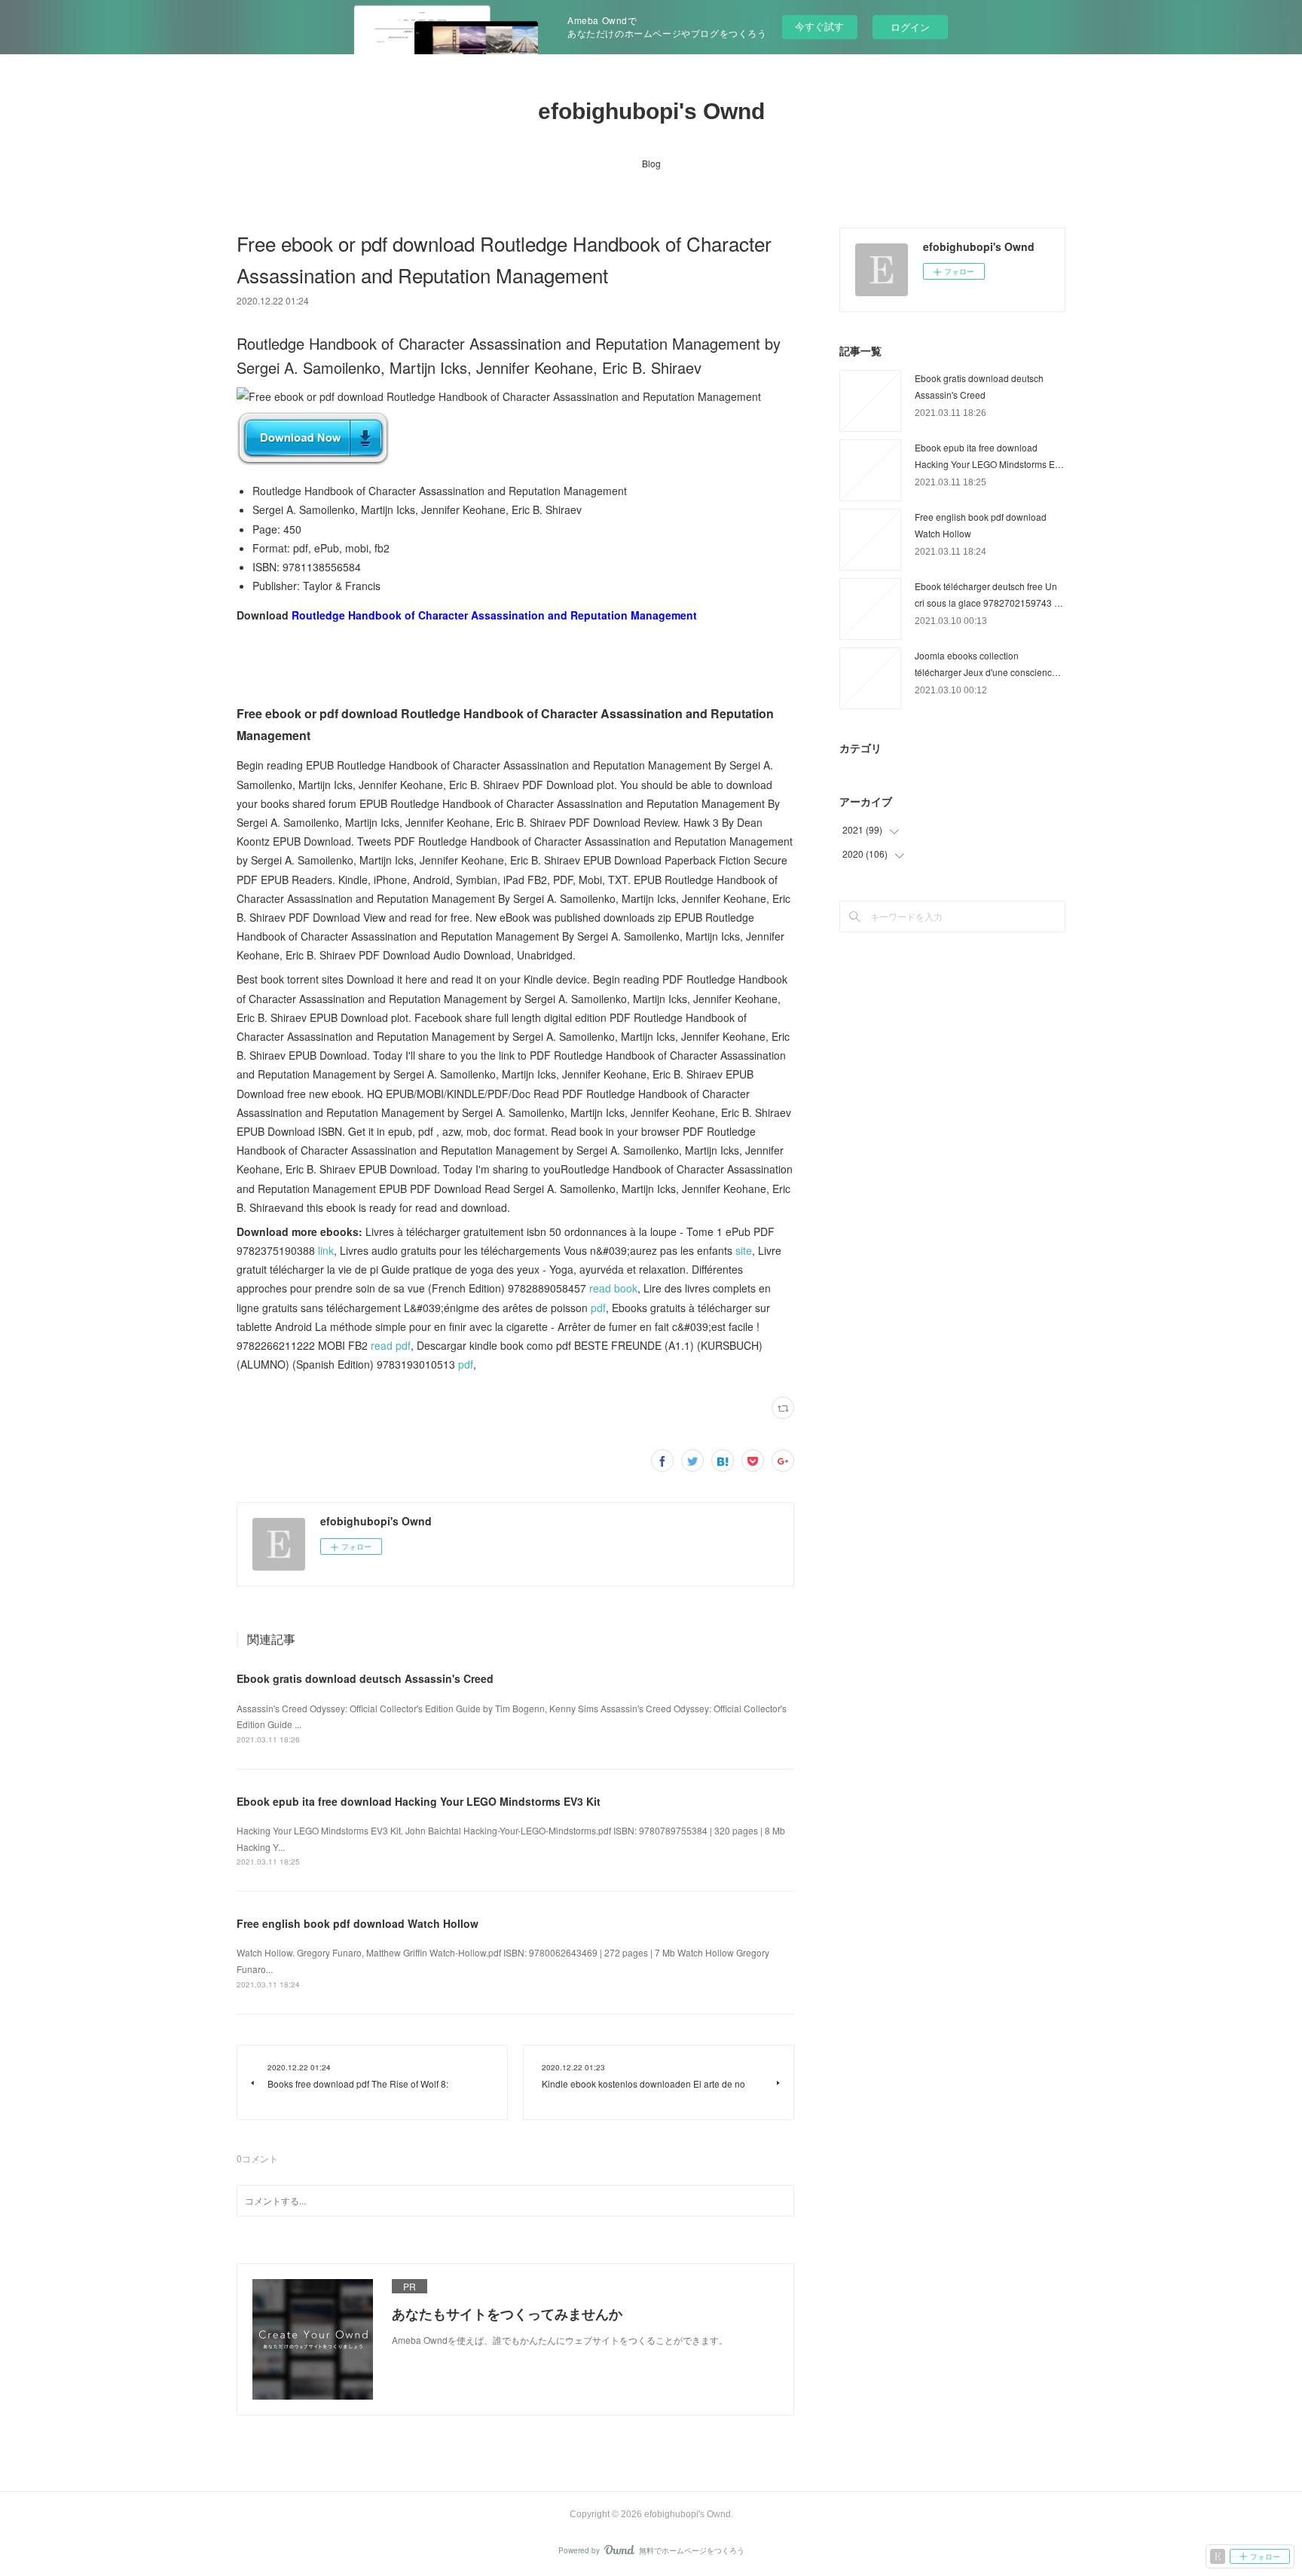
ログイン (910, 27)
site (744, 1250)
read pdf (391, 1345)
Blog (651, 163)
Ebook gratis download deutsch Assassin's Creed (365, 1678)
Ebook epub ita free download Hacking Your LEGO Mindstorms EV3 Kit (419, 1801)
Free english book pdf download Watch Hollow (358, 1923)
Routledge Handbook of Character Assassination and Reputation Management (494, 615)
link (326, 1250)
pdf (598, 1308)
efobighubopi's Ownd (651, 111)
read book (613, 1288)
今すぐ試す (819, 26)
